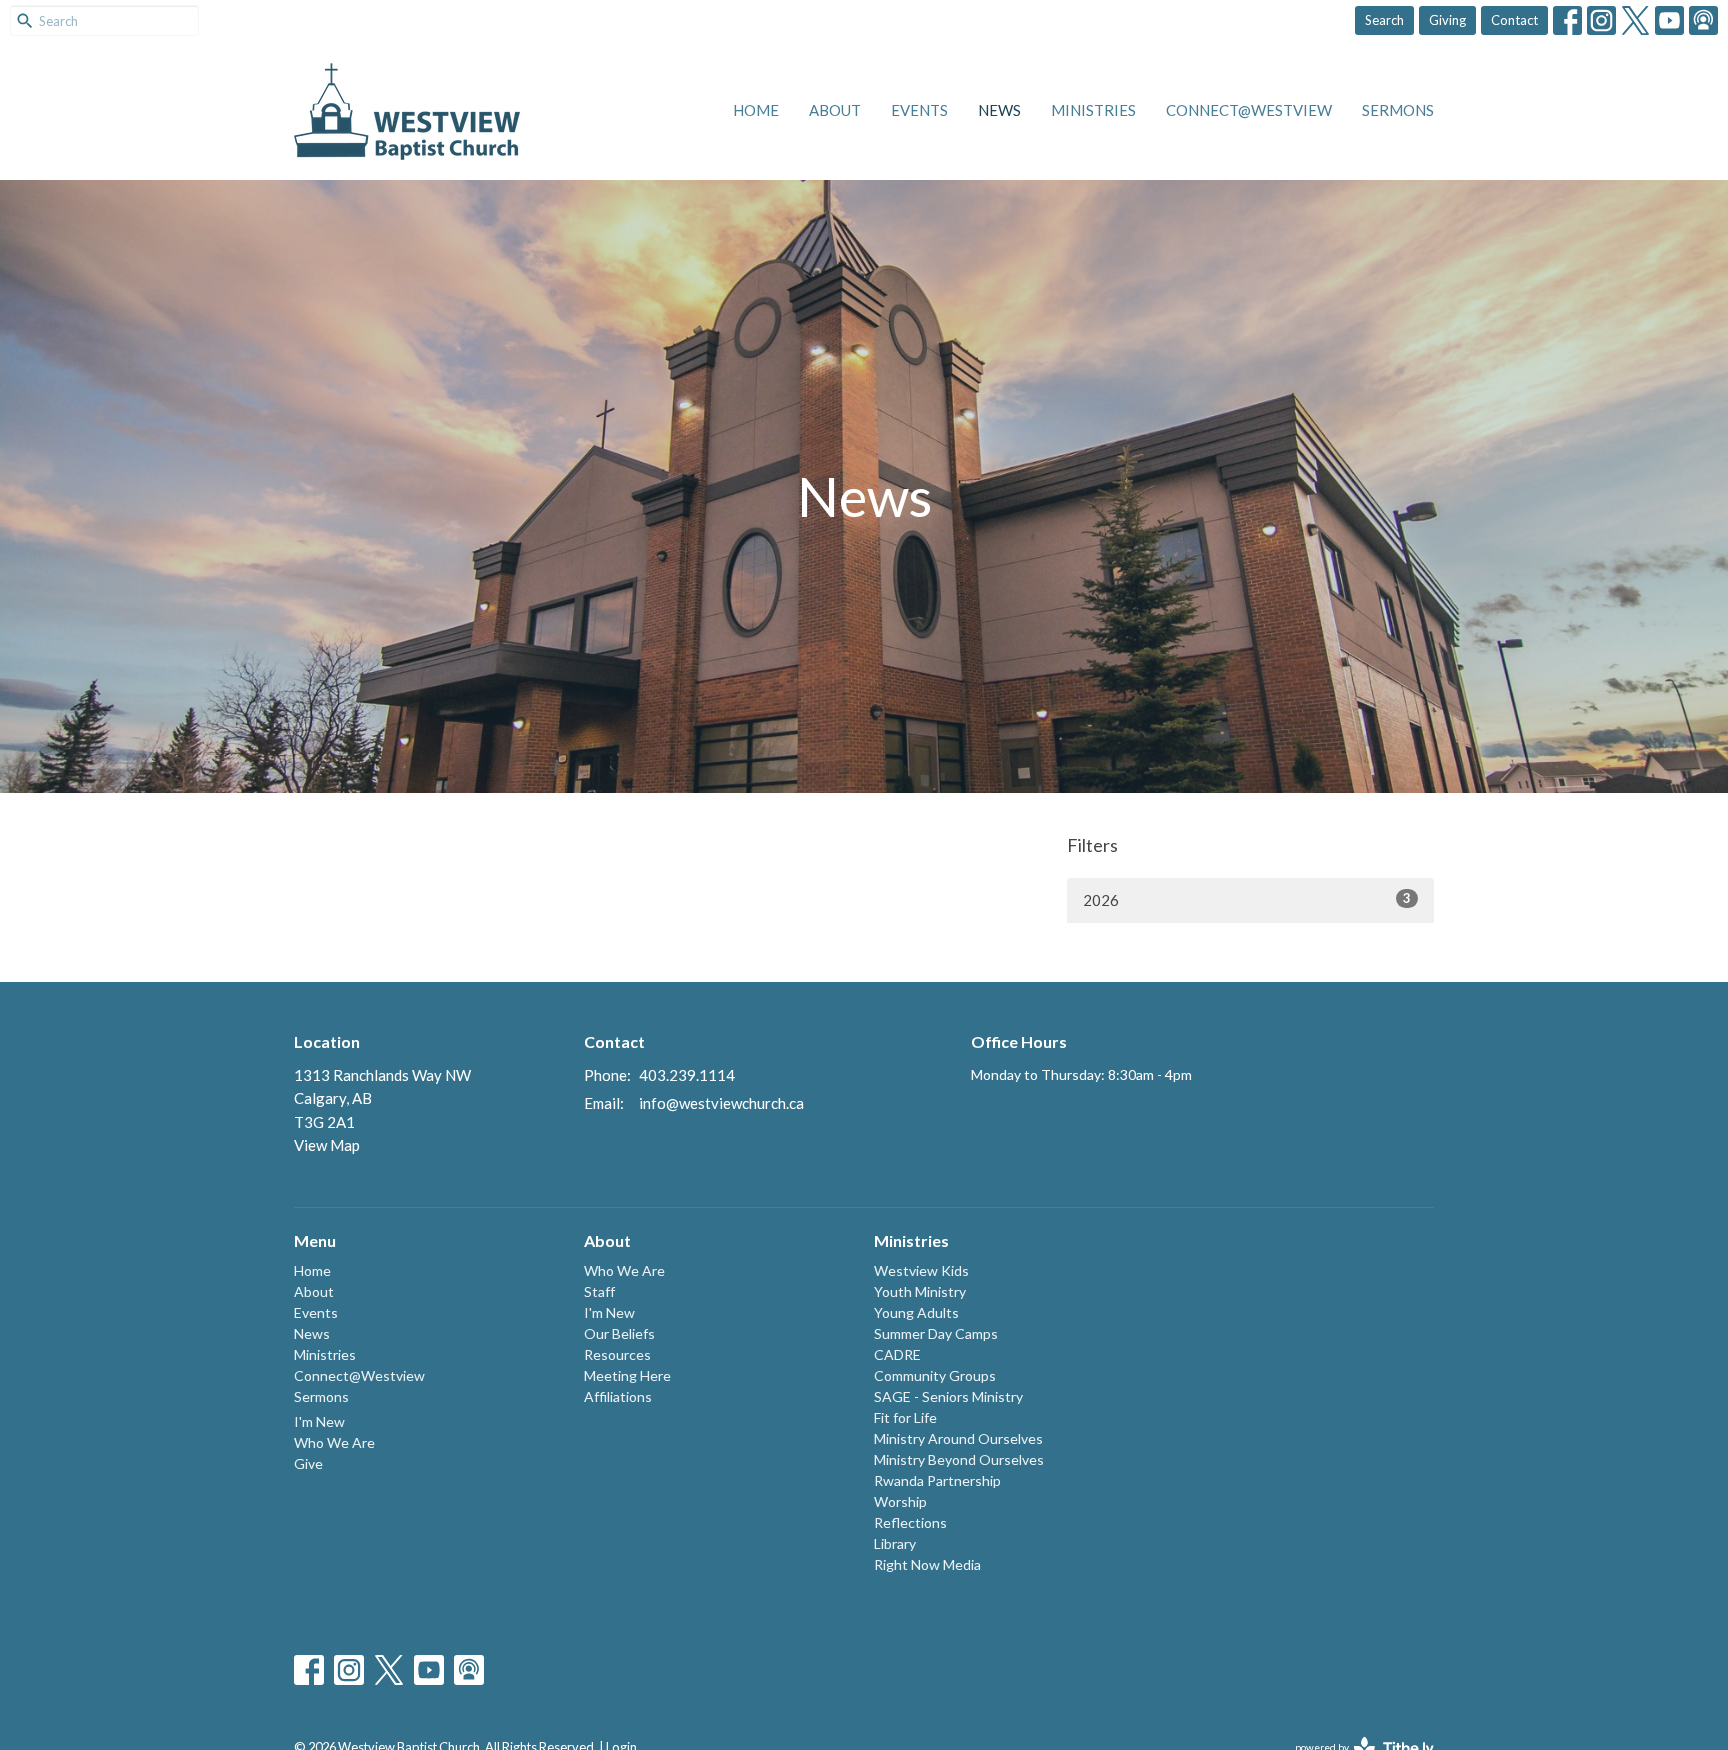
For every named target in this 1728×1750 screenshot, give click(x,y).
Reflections (910, 1522)
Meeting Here (627, 1375)
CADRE (897, 1354)
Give (308, 1463)
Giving (1447, 20)
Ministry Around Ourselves (958, 1438)
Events (919, 110)
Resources (617, 1354)
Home (756, 110)
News (999, 110)
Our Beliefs (619, 1333)
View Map (327, 1145)
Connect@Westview (1249, 110)
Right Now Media (927, 1564)
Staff (599, 1291)
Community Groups (935, 1375)
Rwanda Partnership (937, 1480)
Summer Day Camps (936, 1333)
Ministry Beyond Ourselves (959, 1459)
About (835, 110)
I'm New (319, 1421)
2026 (1247, 899)
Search (1384, 20)
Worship (900, 1501)
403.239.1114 (687, 1075)
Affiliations (618, 1396)
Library (895, 1543)
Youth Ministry (920, 1291)
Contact (1514, 20)
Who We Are (334, 1442)
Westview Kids (921, 1270)
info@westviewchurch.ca (721, 1103)
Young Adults (916, 1312)
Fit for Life (905, 1417)
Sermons (1398, 110)
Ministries (1093, 110)
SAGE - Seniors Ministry (948, 1396)
